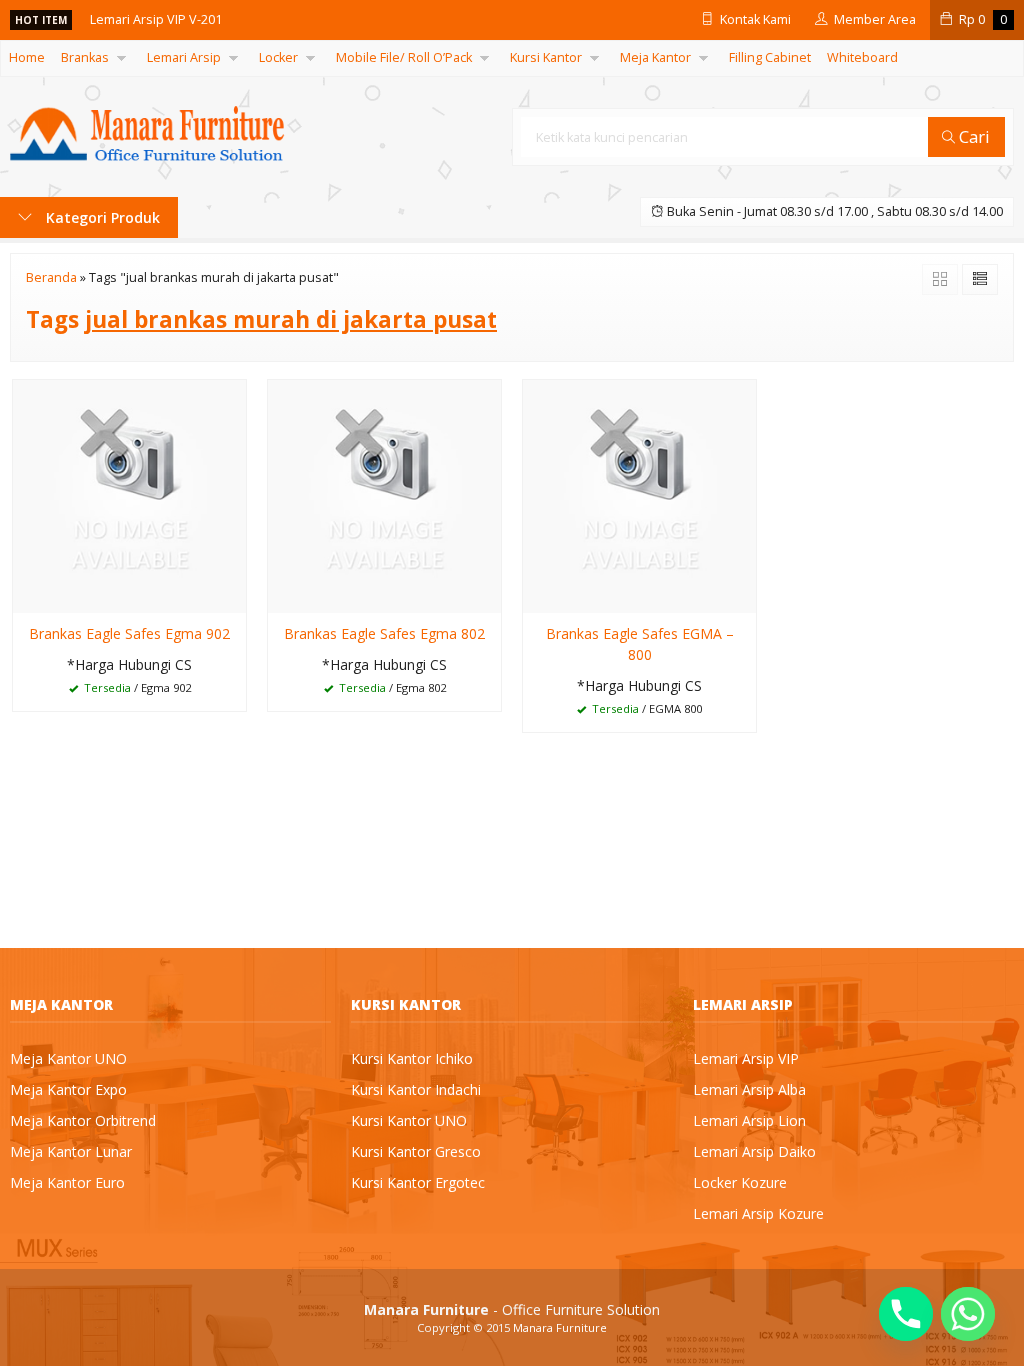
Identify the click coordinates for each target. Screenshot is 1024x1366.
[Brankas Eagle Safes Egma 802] (384, 495)
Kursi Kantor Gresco (416, 1151)
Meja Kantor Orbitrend (83, 1120)
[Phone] (906, 1314)
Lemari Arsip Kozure (758, 1213)
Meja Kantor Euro (67, 1182)
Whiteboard (862, 57)
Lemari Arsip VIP (746, 1058)
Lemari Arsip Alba (749, 1089)
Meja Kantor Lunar (71, 1151)
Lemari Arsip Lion (749, 1120)
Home (27, 57)
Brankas (85, 57)
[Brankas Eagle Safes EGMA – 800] (639, 495)
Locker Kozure (740, 1182)
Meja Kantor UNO (68, 1058)
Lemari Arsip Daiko (754, 1151)
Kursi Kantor (546, 57)
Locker (278, 57)
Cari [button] (972, 136)
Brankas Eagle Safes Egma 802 (384, 633)
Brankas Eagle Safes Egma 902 (129, 633)
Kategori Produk (101, 217)
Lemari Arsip (184, 57)
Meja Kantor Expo (68, 1089)
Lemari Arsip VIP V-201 (156, 19)
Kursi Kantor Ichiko (412, 1058)
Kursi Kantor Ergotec (418, 1182)
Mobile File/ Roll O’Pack (404, 57)
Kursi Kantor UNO (409, 1120)
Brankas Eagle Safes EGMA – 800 (640, 644)
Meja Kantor (655, 57)
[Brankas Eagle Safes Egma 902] (129, 495)
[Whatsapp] (968, 1314)
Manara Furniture (560, 1327)
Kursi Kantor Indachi (416, 1089)
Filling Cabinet (770, 57)
